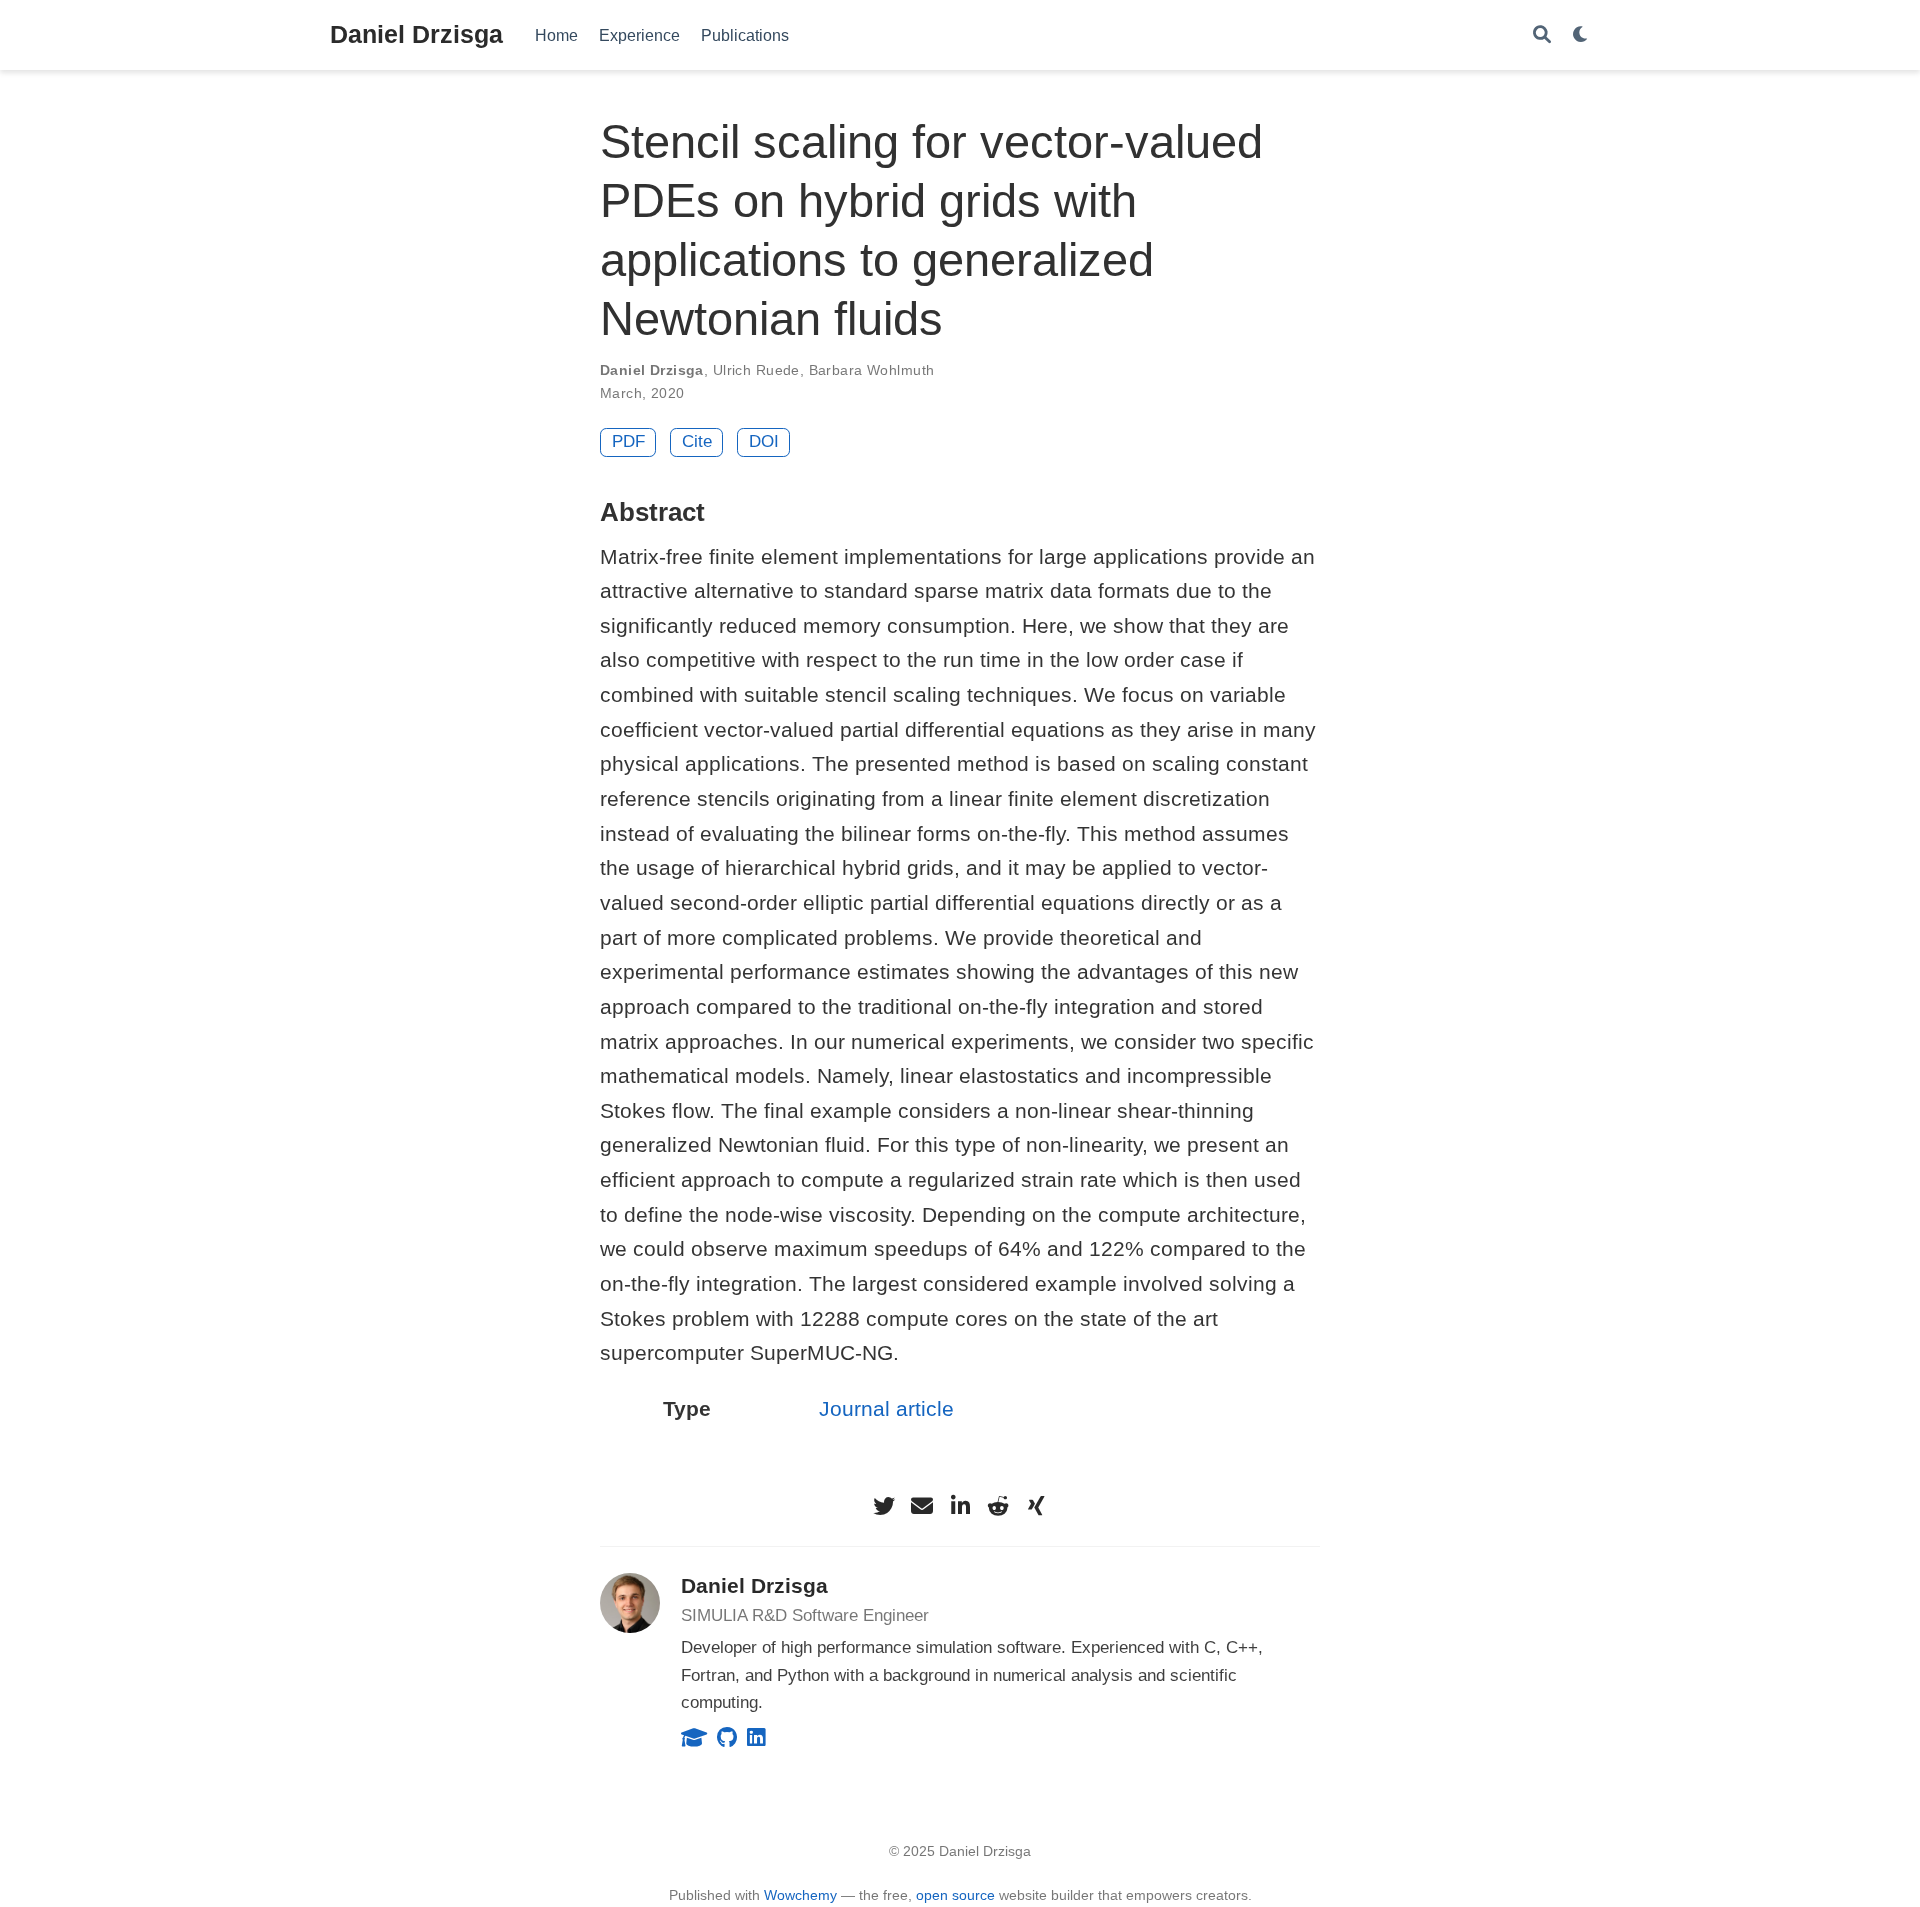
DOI (764, 441)
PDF (628, 441)
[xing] (1036, 1506)
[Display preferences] (1581, 35)
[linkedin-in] (960, 1506)
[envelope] (922, 1506)
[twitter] (884, 1506)
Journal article (886, 1408)
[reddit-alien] (998, 1506)
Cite (697, 441)
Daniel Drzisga (416, 34)
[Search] (1542, 35)
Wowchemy (800, 1895)
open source (955, 1895)
